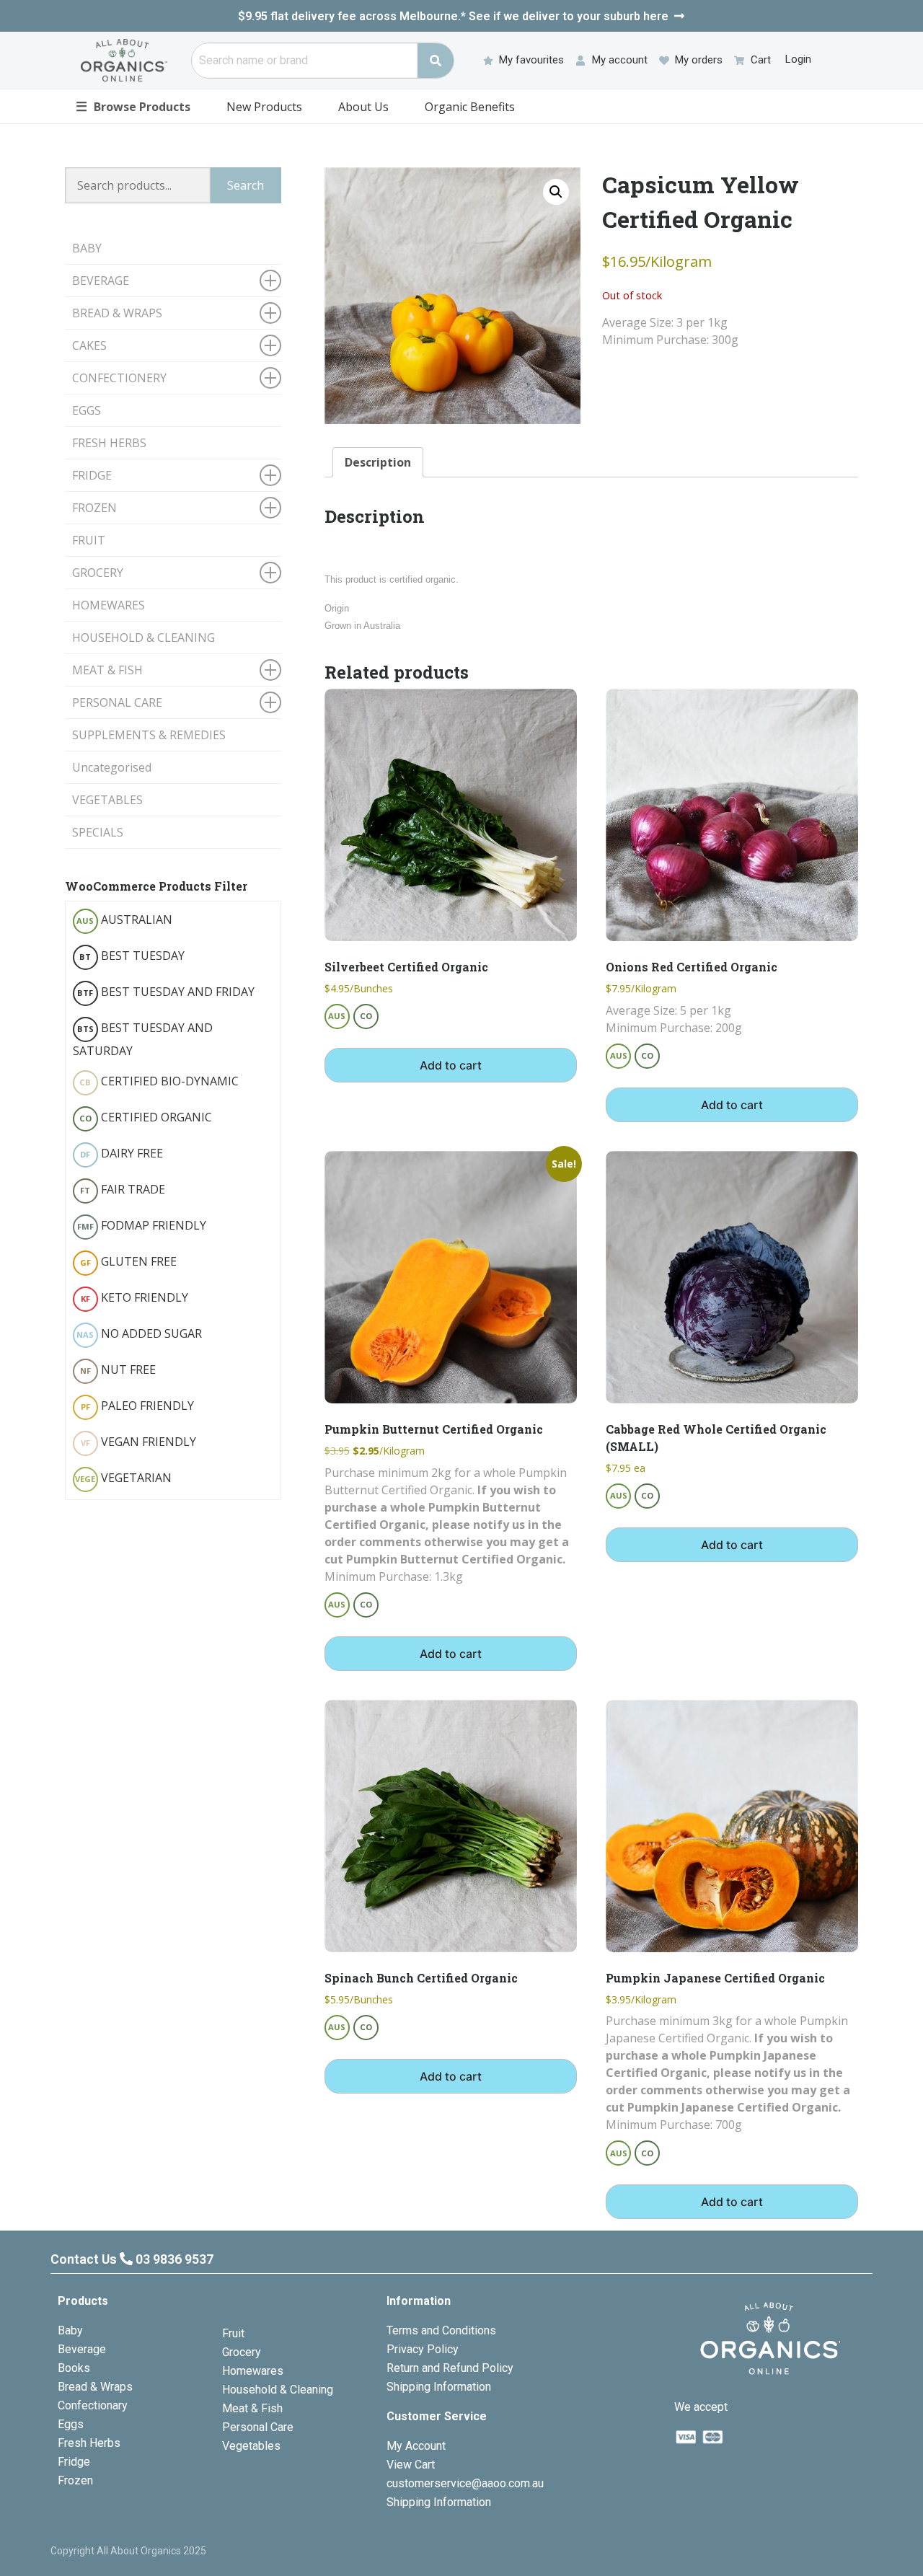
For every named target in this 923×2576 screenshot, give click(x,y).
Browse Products (133, 106)
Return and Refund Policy (450, 2368)
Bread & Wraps (95, 2387)
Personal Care (258, 2427)
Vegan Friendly (138, 1442)
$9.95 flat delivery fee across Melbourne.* (453, 16)
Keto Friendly (134, 1297)
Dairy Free (122, 1153)
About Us (363, 107)
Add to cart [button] (451, 1065)
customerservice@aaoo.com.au (465, 2483)
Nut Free (118, 1369)
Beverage (82, 2349)
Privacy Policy (423, 2349)
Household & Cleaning (278, 2390)
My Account (416, 2446)
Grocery (242, 2352)
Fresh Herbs (89, 2443)
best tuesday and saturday (143, 1039)
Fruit (233, 2333)
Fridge (74, 2462)
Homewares (253, 2371)
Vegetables (251, 2446)
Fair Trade (123, 1189)
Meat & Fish (252, 2408)
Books (74, 2368)
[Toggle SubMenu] (270, 281)
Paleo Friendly (137, 1406)
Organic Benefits (470, 107)
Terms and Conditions (441, 2330)
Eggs (71, 2424)
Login (798, 59)
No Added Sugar (139, 1333)
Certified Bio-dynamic (159, 1081)
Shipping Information (439, 2387)
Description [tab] (378, 462)
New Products (264, 107)
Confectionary (93, 2405)
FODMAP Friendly (142, 1225)
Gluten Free (128, 1261)
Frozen (75, 2480)
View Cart (411, 2465)
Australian (124, 919)
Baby (70, 2330)
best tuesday (132, 956)
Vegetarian (123, 1478)
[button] (556, 192)
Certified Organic (146, 1117)
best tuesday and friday (166, 992)
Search (246, 185)
